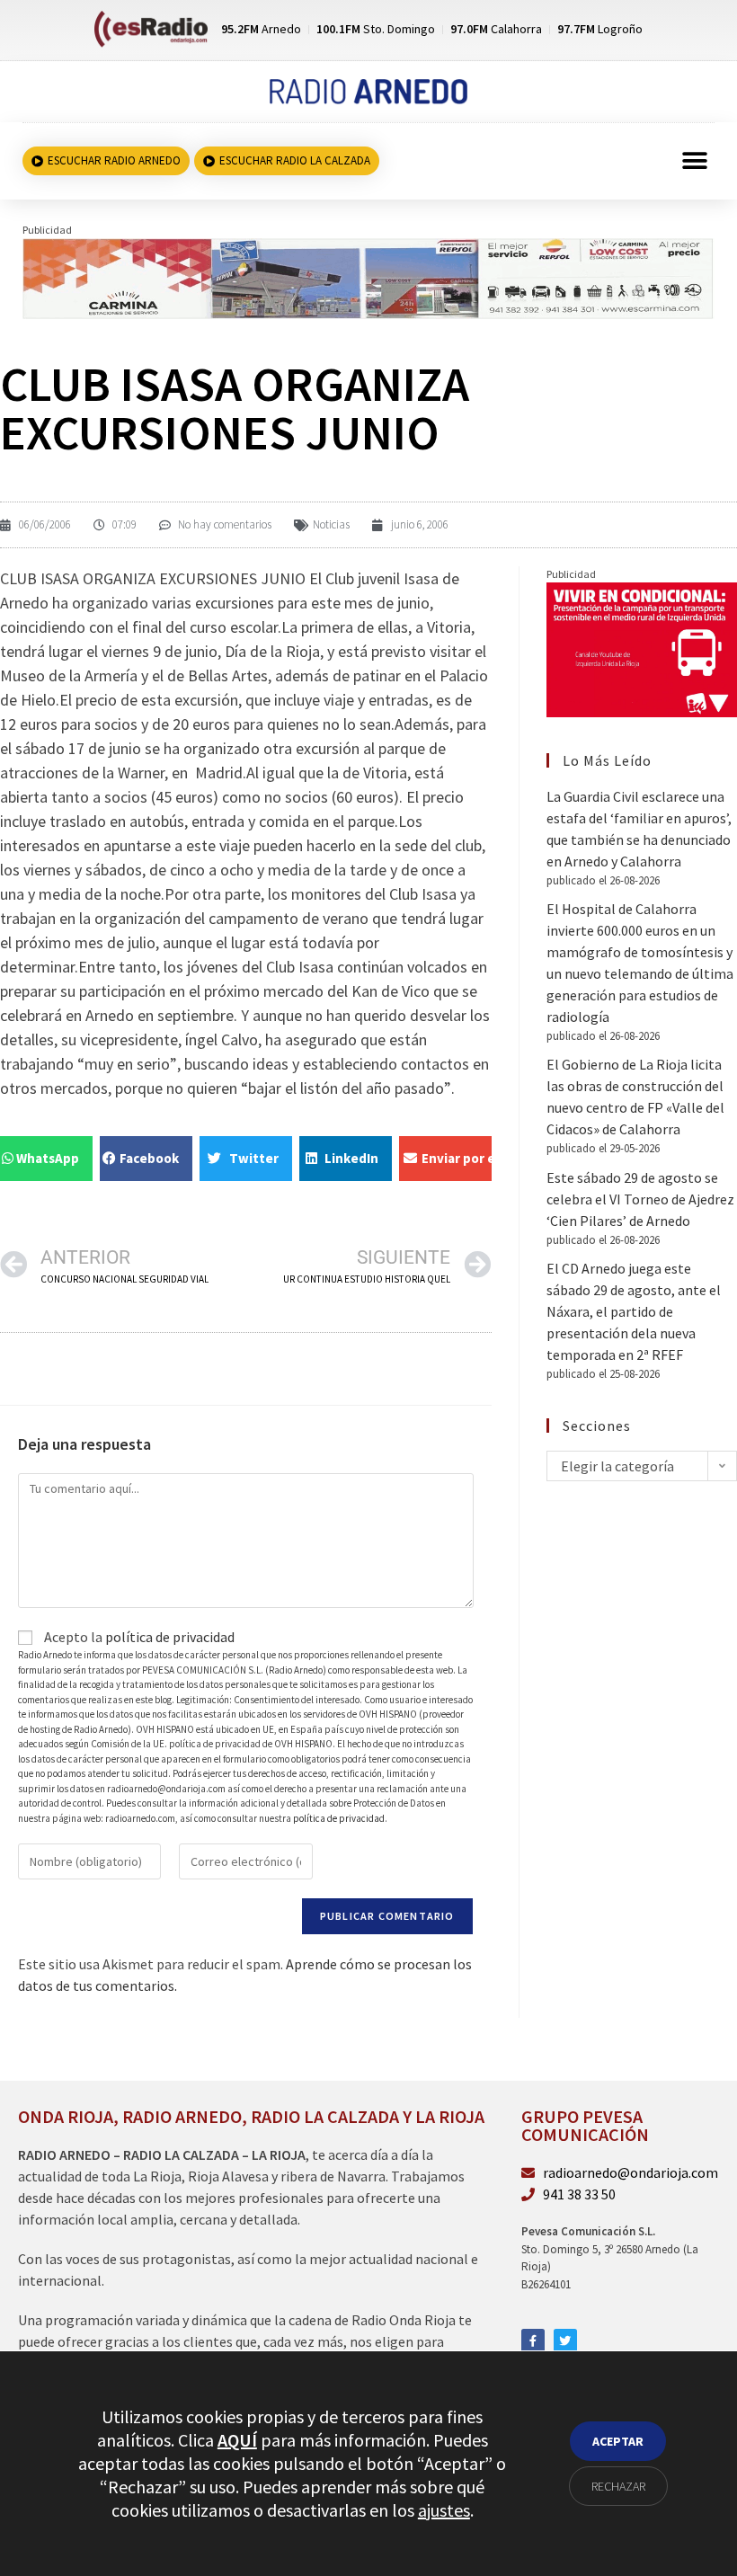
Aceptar (618, 2441)
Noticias (331, 524)
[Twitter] (565, 2341)
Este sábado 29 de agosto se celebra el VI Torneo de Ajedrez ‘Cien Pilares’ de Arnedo (640, 1199)
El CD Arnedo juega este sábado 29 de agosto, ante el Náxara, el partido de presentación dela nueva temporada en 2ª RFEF (634, 1311)
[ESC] (368, 277)
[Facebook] (533, 2341)
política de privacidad (170, 1637)
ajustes (444, 2510)
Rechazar (618, 2486)
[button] (694, 161)
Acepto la (138, 1637)
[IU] (642, 648)
